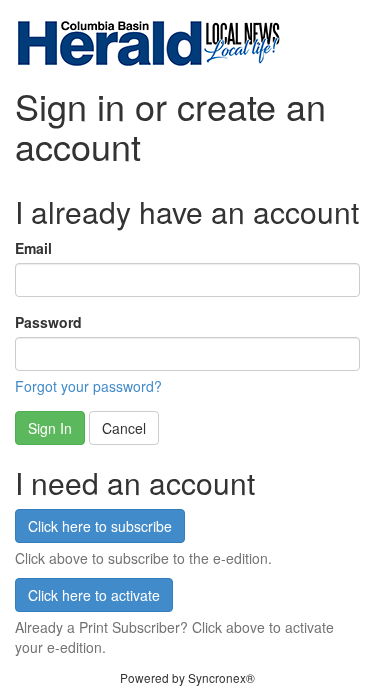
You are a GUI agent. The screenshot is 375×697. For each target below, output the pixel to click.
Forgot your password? (88, 386)
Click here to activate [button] (94, 595)
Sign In (50, 428)
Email (33, 248)
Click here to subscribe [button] (100, 526)
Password (48, 322)
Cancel (124, 428)
